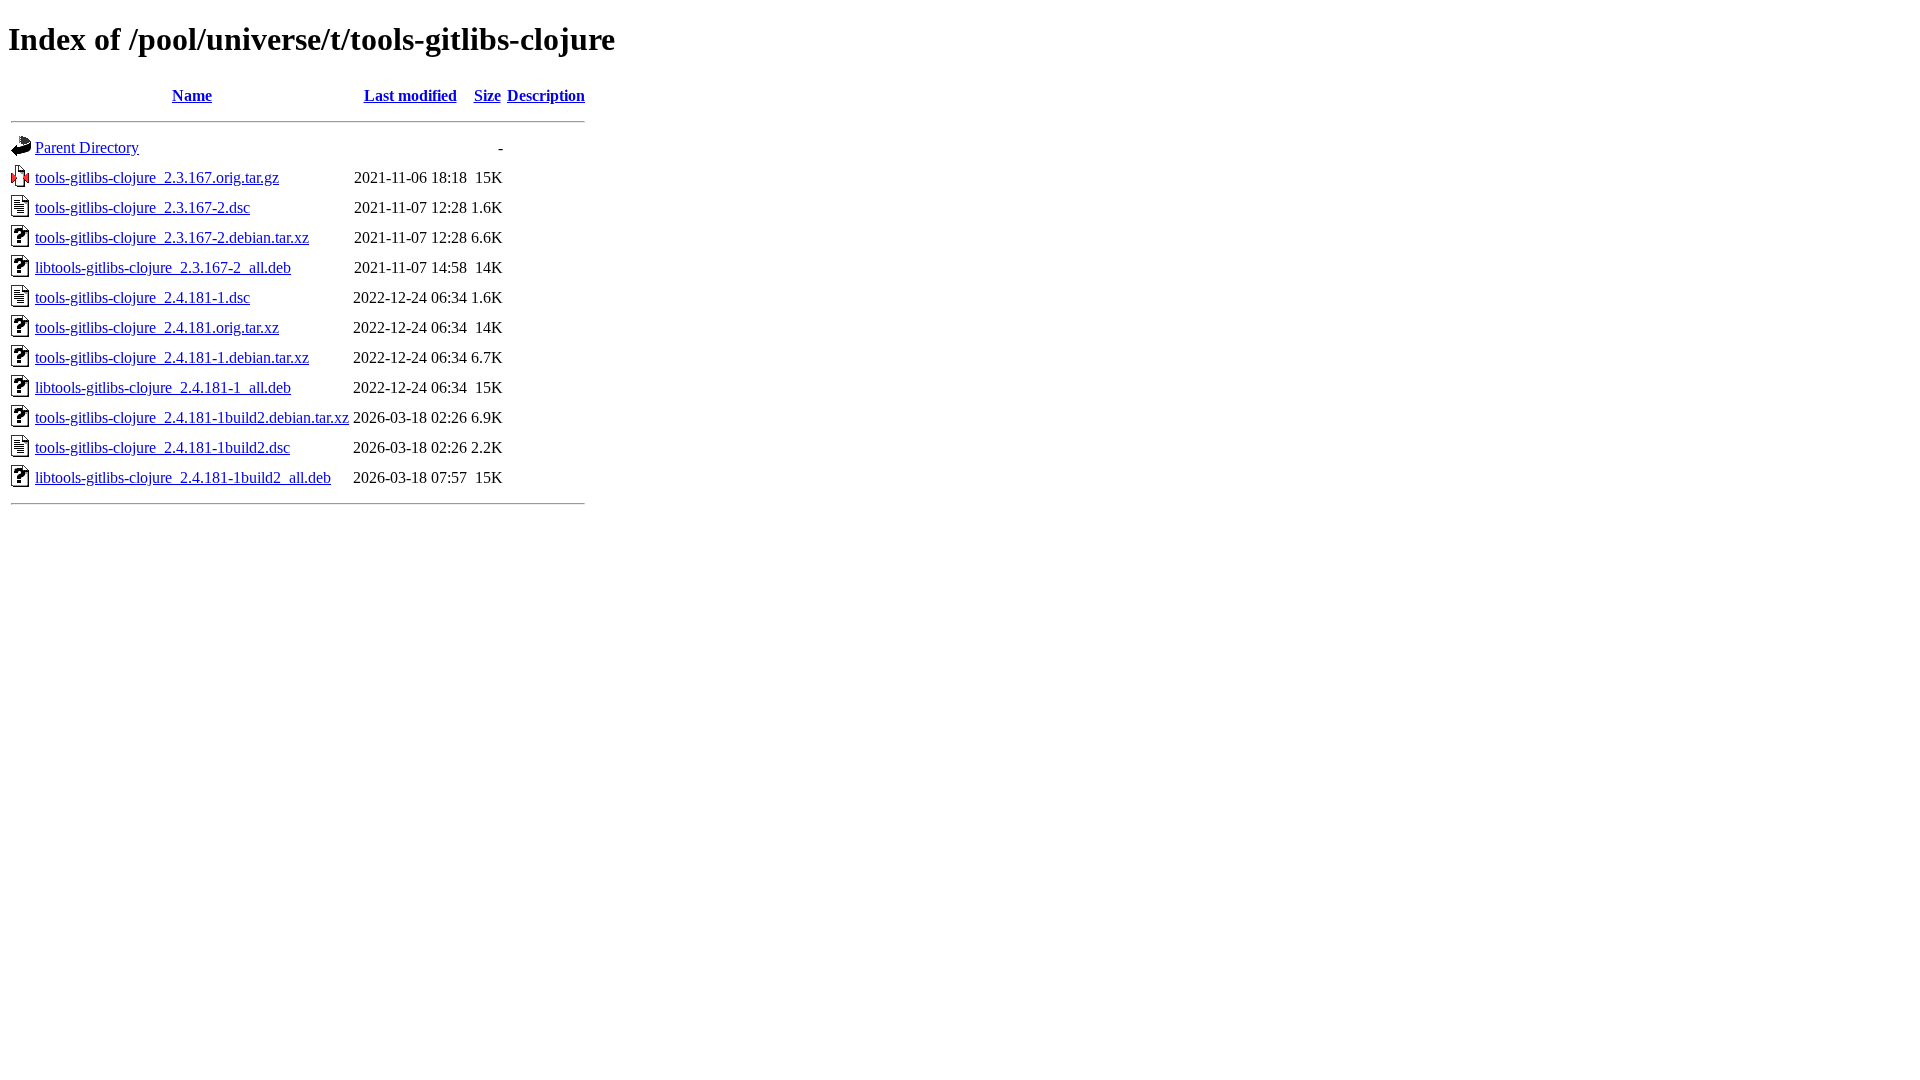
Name (192, 95)
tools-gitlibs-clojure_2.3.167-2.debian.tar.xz (172, 237)
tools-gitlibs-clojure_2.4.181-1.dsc (142, 297)
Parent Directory (87, 147)
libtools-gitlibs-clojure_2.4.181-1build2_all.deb (183, 477)
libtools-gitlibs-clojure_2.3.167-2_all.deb (163, 267)
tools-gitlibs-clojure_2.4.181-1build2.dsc (162, 447)
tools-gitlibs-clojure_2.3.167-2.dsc (142, 207)
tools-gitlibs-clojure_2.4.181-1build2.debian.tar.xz (192, 417)
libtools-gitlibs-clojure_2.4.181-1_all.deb (163, 387)
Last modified (410, 95)
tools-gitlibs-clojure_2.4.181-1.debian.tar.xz (172, 357)
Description (546, 95)
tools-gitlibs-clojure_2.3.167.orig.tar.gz (157, 177)
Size (487, 95)
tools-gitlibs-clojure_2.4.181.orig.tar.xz (157, 327)
